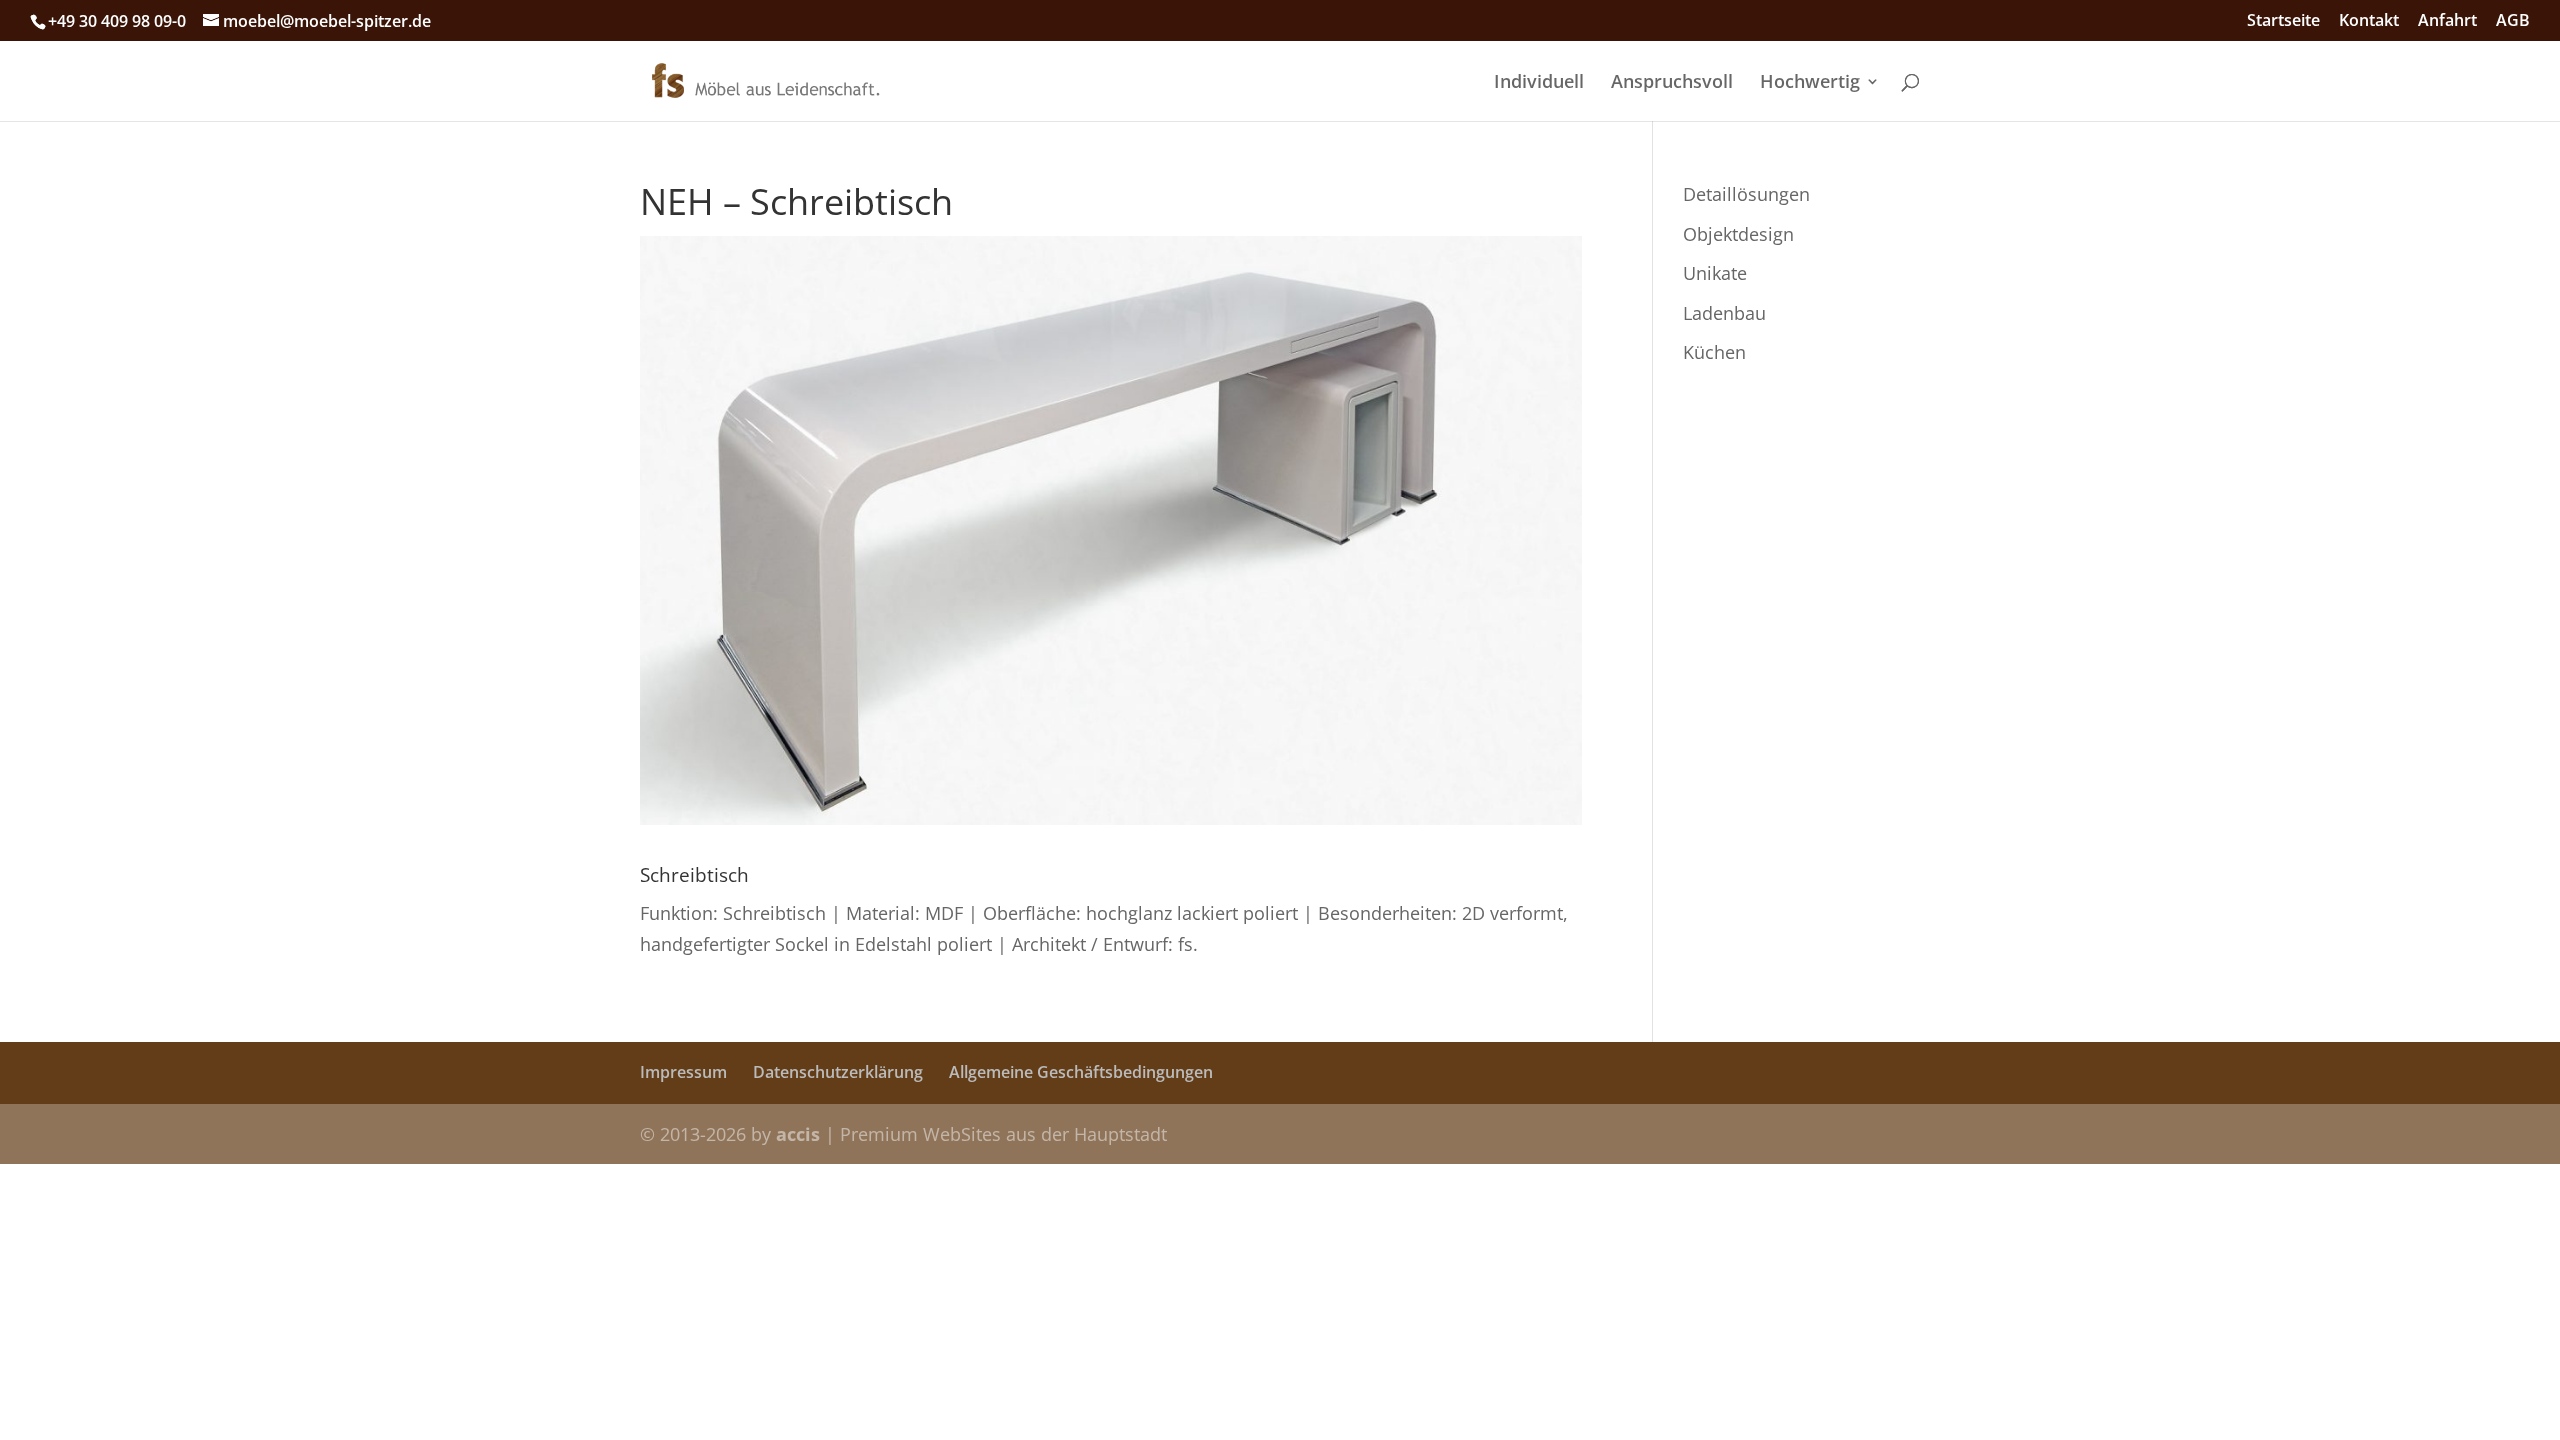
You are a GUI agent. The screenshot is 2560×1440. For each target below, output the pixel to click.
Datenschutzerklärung (838, 1072)
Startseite (2283, 21)
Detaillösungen (1746, 194)
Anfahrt (2447, 21)
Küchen (1714, 352)
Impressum (683, 1072)
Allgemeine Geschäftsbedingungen (1081, 1072)
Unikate (1715, 273)
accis (798, 1134)
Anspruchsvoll (1672, 83)
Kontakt (2369, 21)
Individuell (1539, 83)
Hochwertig (1810, 83)
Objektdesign (1738, 234)
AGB (2513, 21)
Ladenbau (1724, 313)
